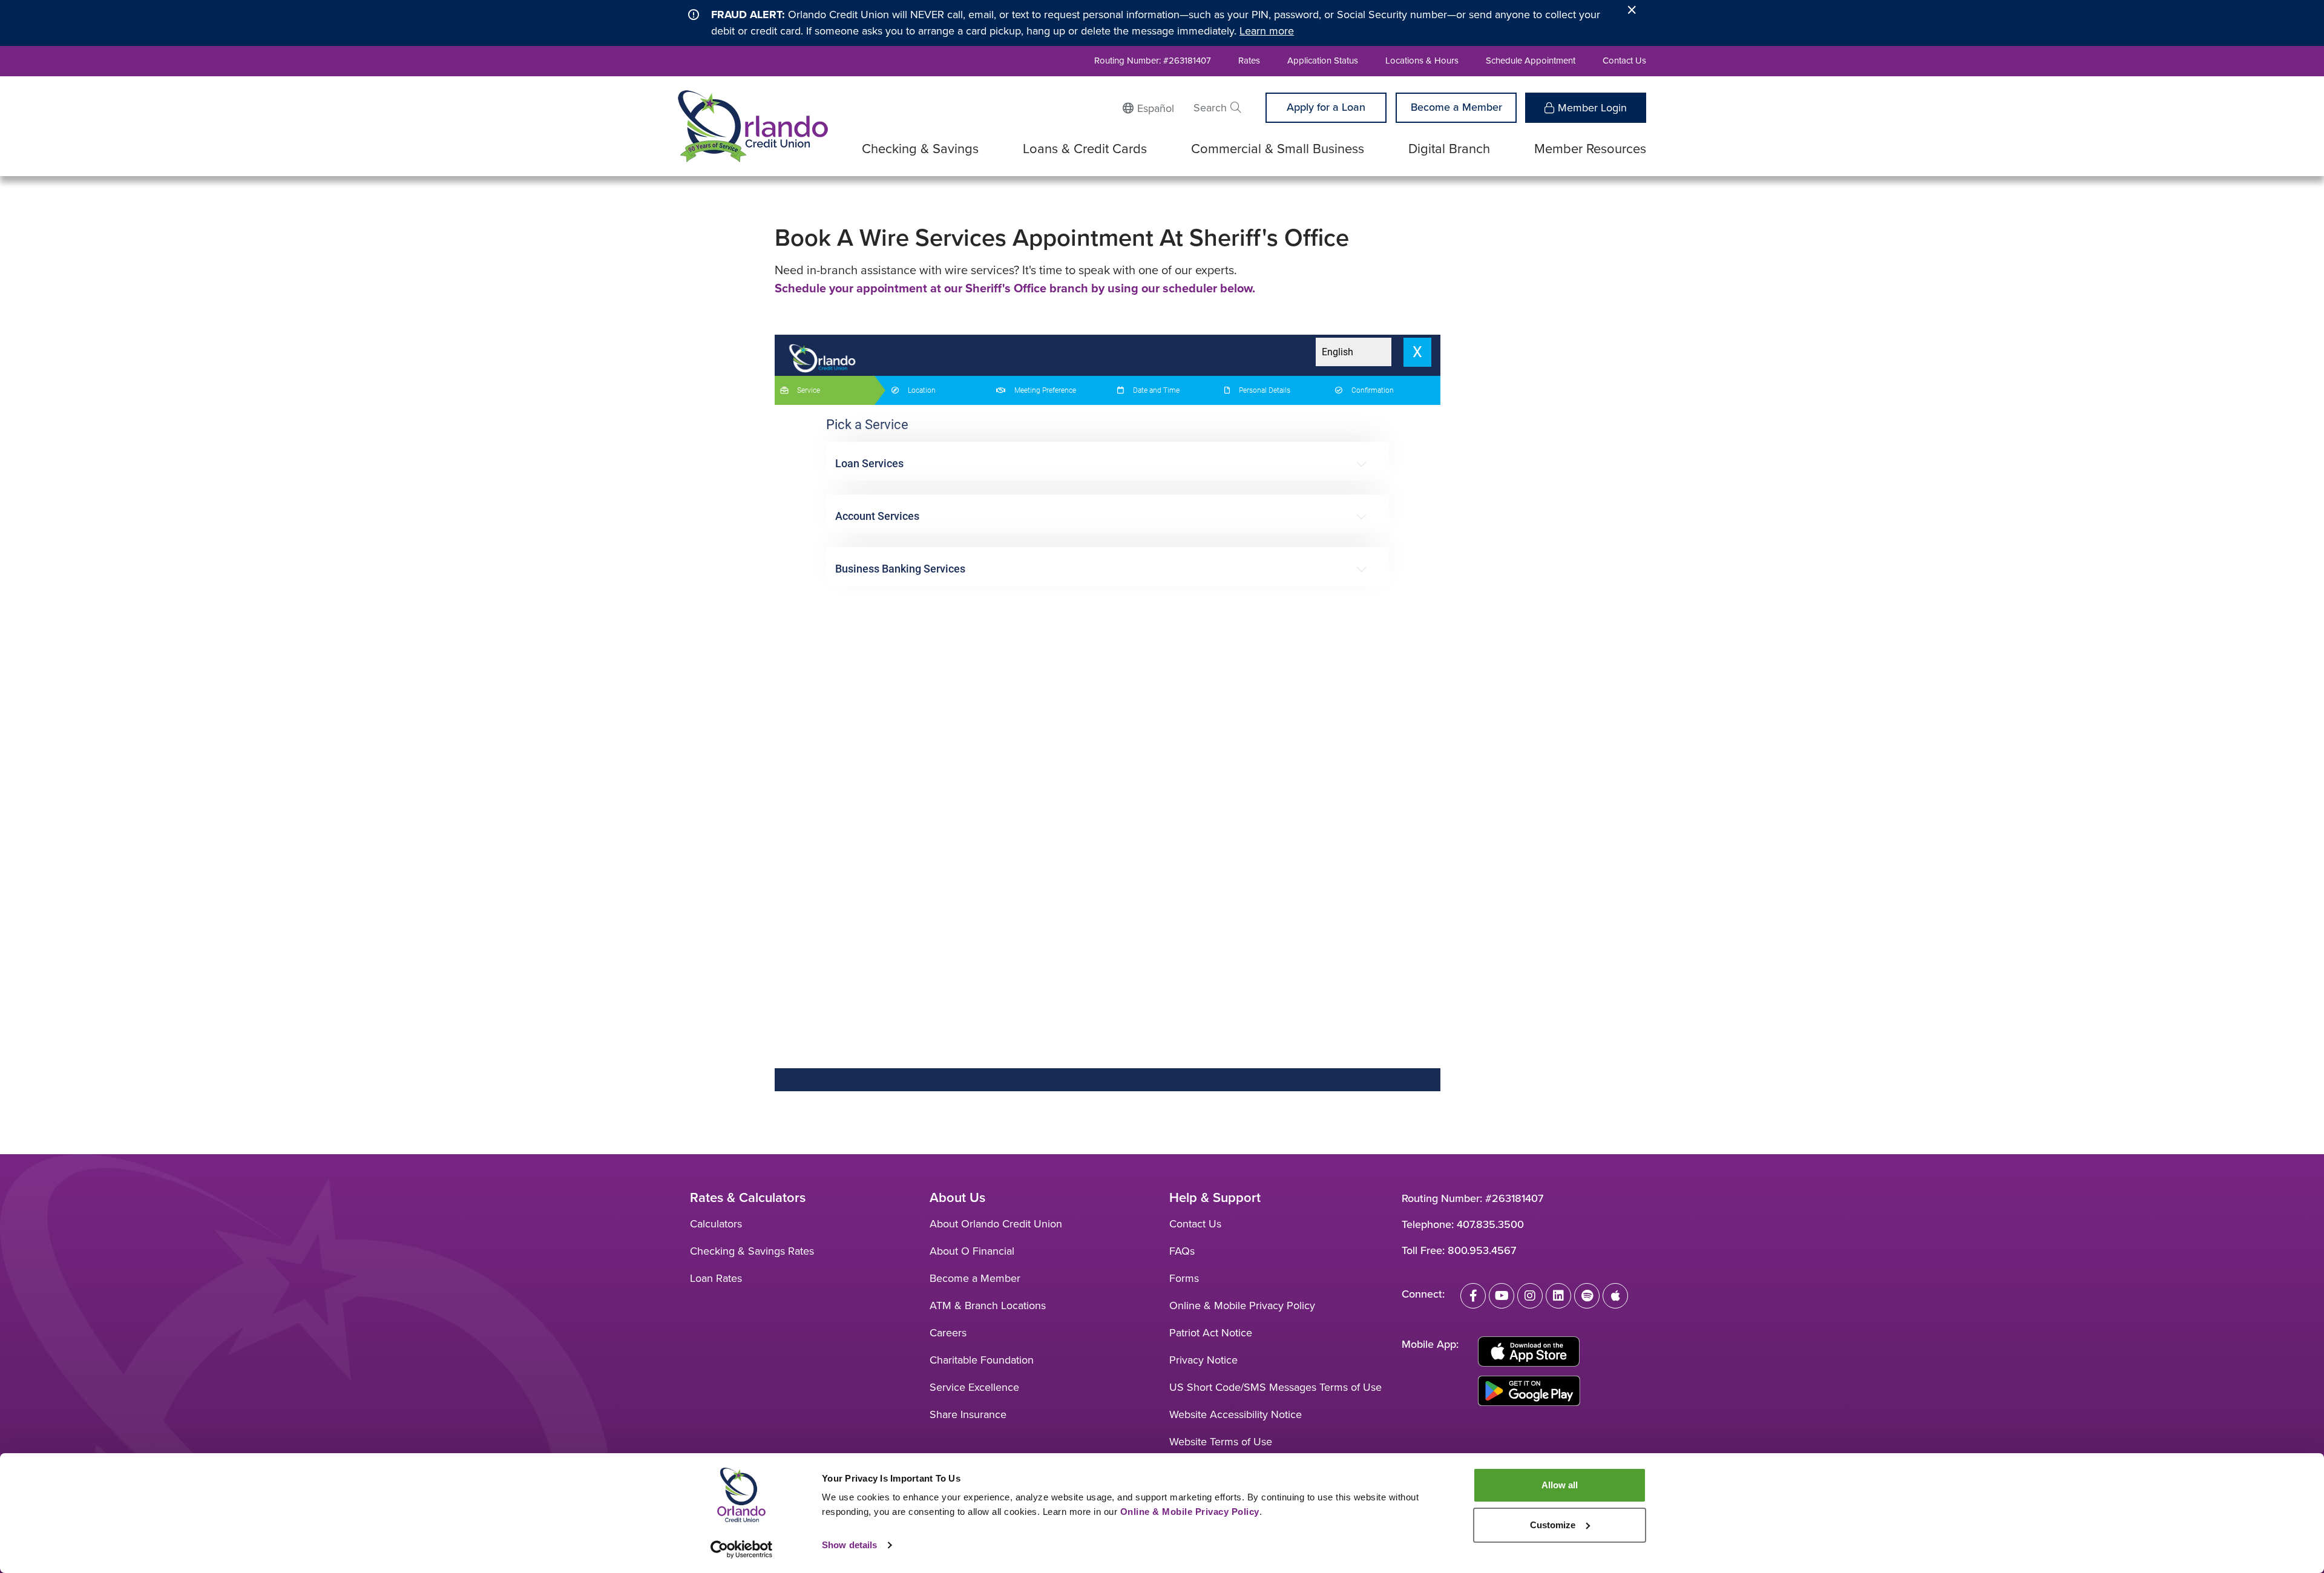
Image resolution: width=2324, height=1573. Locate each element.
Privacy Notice (1203, 1360)
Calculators (716, 1224)
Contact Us (1624, 61)
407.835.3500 (1490, 1224)
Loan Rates (716, 1278)
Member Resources (1590, 149)
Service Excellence (974, 1387)
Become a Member (1456, 107)
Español (1156, 108)
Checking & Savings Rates (752, 1251)
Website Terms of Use (1221, 1442)
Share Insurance (968, 1414)
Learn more (1267, 31)
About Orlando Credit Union (996, 1224)
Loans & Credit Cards (1085, 149)
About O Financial (972, 1251)
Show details (849, 1545)
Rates (1249, 61)
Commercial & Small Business (1278, 149)
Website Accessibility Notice (1236, 1414)
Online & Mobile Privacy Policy (1242, 1305)
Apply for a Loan (1326, 107)
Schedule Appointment (1531, 61)
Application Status (1323, 61)
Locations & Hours (1422, 61)
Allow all (1560, 1485)
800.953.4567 (1482, 1250)
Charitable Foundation (982, 1360)
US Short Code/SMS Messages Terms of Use (1275, 1387)
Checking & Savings (920, 149)
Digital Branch (1449, 149)
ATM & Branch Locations (988, 1305)
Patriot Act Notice (1211, 1333)
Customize (1553, 1525)
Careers (948, 1333)
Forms (1184, 1278)
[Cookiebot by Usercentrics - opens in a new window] (742, 1549)
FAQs (1182, 1251)
